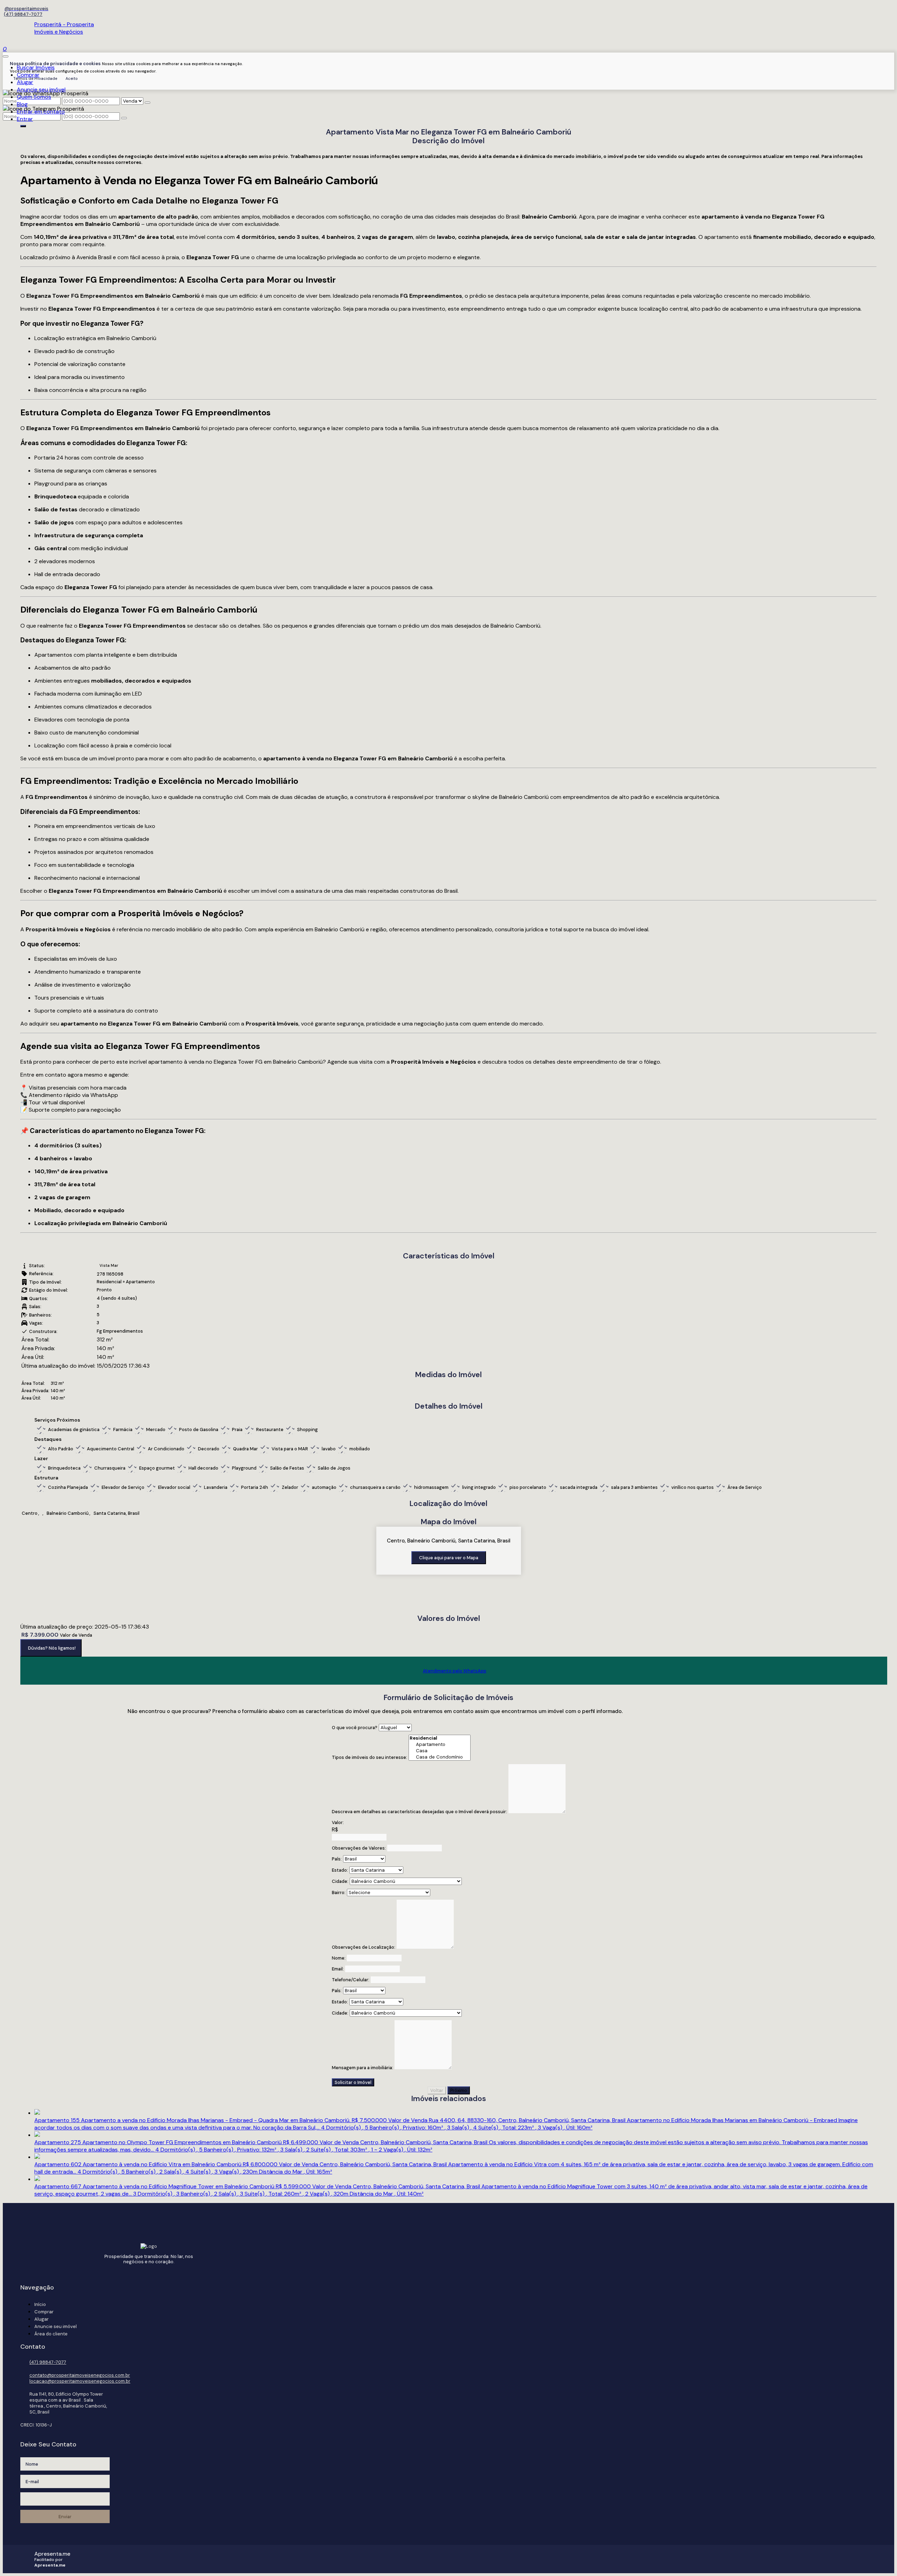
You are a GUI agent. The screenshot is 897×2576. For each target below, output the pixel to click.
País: (337, 1859)
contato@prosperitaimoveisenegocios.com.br (80, 2375)
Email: (338, 1969)
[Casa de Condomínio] (440, 1757)
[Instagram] (26, 9)
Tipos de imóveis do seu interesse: (369, 1757)
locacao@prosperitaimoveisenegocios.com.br (80, 2381)
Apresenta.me (52, 2554)
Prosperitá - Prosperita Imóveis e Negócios (64, 28)
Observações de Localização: (364, 1947)
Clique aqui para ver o (449, 1558)
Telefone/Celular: (351, 1980)
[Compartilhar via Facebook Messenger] (456, 1689)
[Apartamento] (440, 1745)
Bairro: (339, 1893)
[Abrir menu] (6, 54)
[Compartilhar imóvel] (23, 126)
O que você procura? (355, 1728)
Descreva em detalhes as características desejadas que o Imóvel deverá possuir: (419, 1812)
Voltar (437, 2090)
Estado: (340, 1870)
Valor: (338, 1822)
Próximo (459, 2090)
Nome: (339, 1958)
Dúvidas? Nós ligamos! (52, 1648)
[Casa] (440, 1751)
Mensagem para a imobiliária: (362, 2068)
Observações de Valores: (359, 1848)
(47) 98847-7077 (23, 14)
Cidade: (340, 1881)
